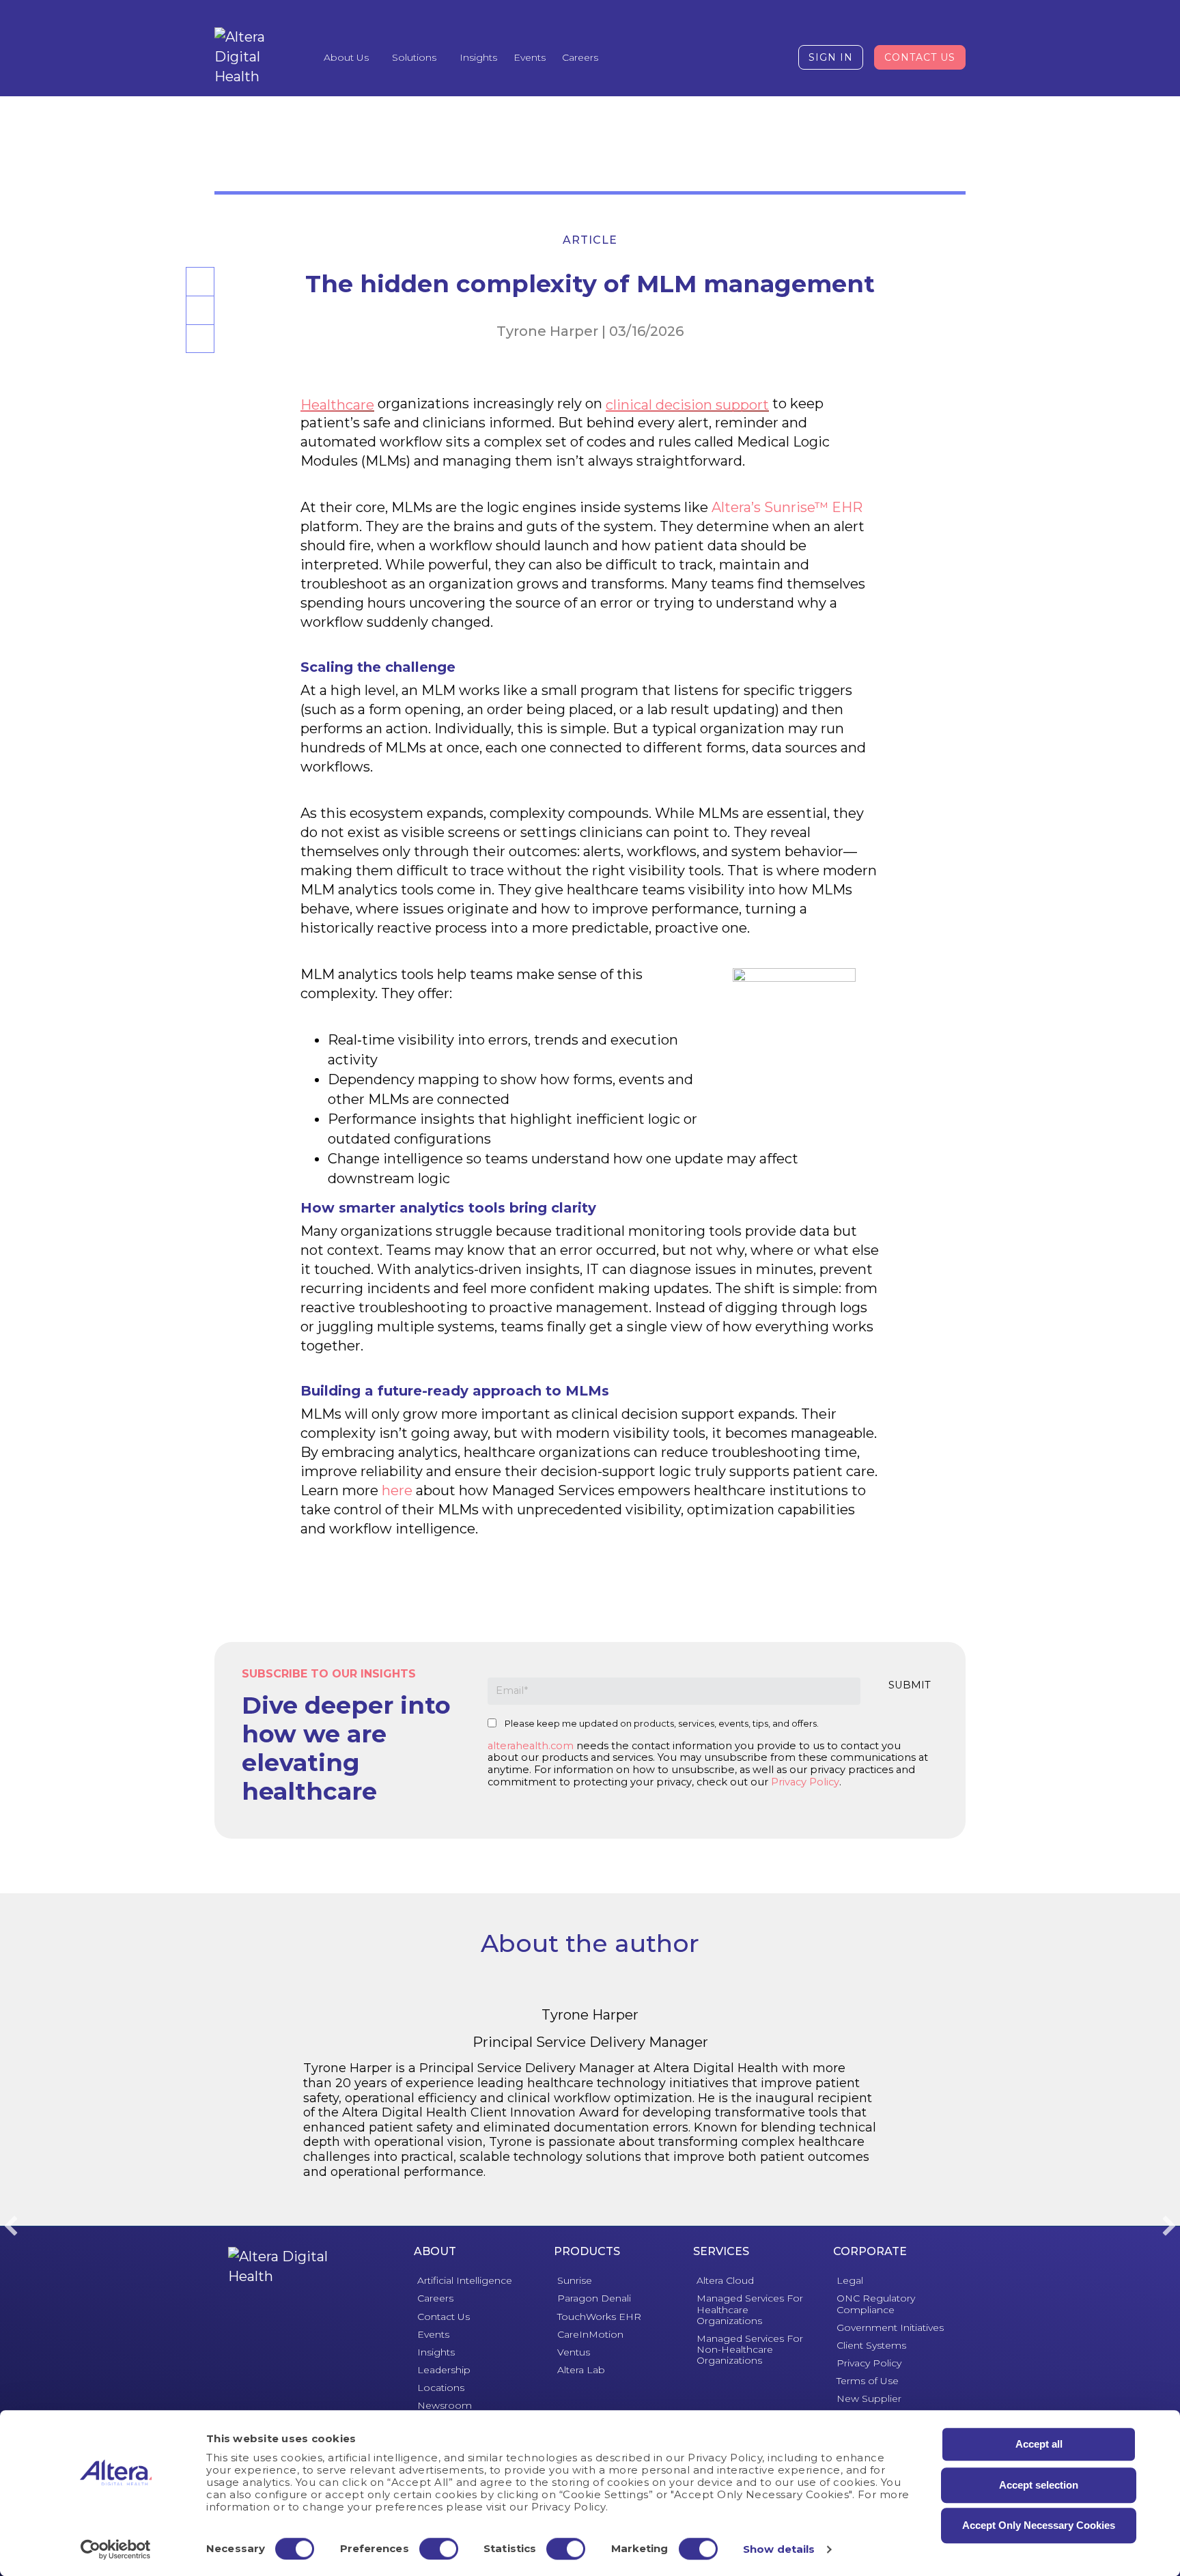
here (397, 1490)
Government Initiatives (890, 2327)
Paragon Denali (594, 2298)
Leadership (444, 2370)
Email (198, 324)
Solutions (414, 57)
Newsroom (445, 2405)
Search (740, 57)
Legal (850, 2280)
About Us (346, 57)
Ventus (574, 2352)
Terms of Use (868, 2381)
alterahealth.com (531, 1746)
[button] (11, 2226)
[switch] (439, 2549)
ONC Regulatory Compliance (876, 2304)
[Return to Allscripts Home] (280, 2267)
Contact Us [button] (920, 57)
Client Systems (871, 2345)
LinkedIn (199, 295)
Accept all (1039, 2444)
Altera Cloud (725, 2280)
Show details (779, 2549)
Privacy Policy (805, 1782)
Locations (441, 2388)
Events (530, 57)
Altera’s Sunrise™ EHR (787, 507)
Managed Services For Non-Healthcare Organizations (750, 2349)
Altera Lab (581, 2370)
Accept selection (1039, 2485)
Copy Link (200, 352)
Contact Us (444, 2317)
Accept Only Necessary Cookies (1039, 2525)
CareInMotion (590, 2334)
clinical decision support (687, 405)
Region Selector (773, 57)
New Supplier (869, 2398)
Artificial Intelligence (465, 2280)
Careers (580, 57)
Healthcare (337, 405)
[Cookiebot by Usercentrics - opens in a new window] (116, 2549)
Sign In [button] (831, 57)
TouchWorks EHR (599, 2317)
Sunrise (575, 2280)
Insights (478, 57)
